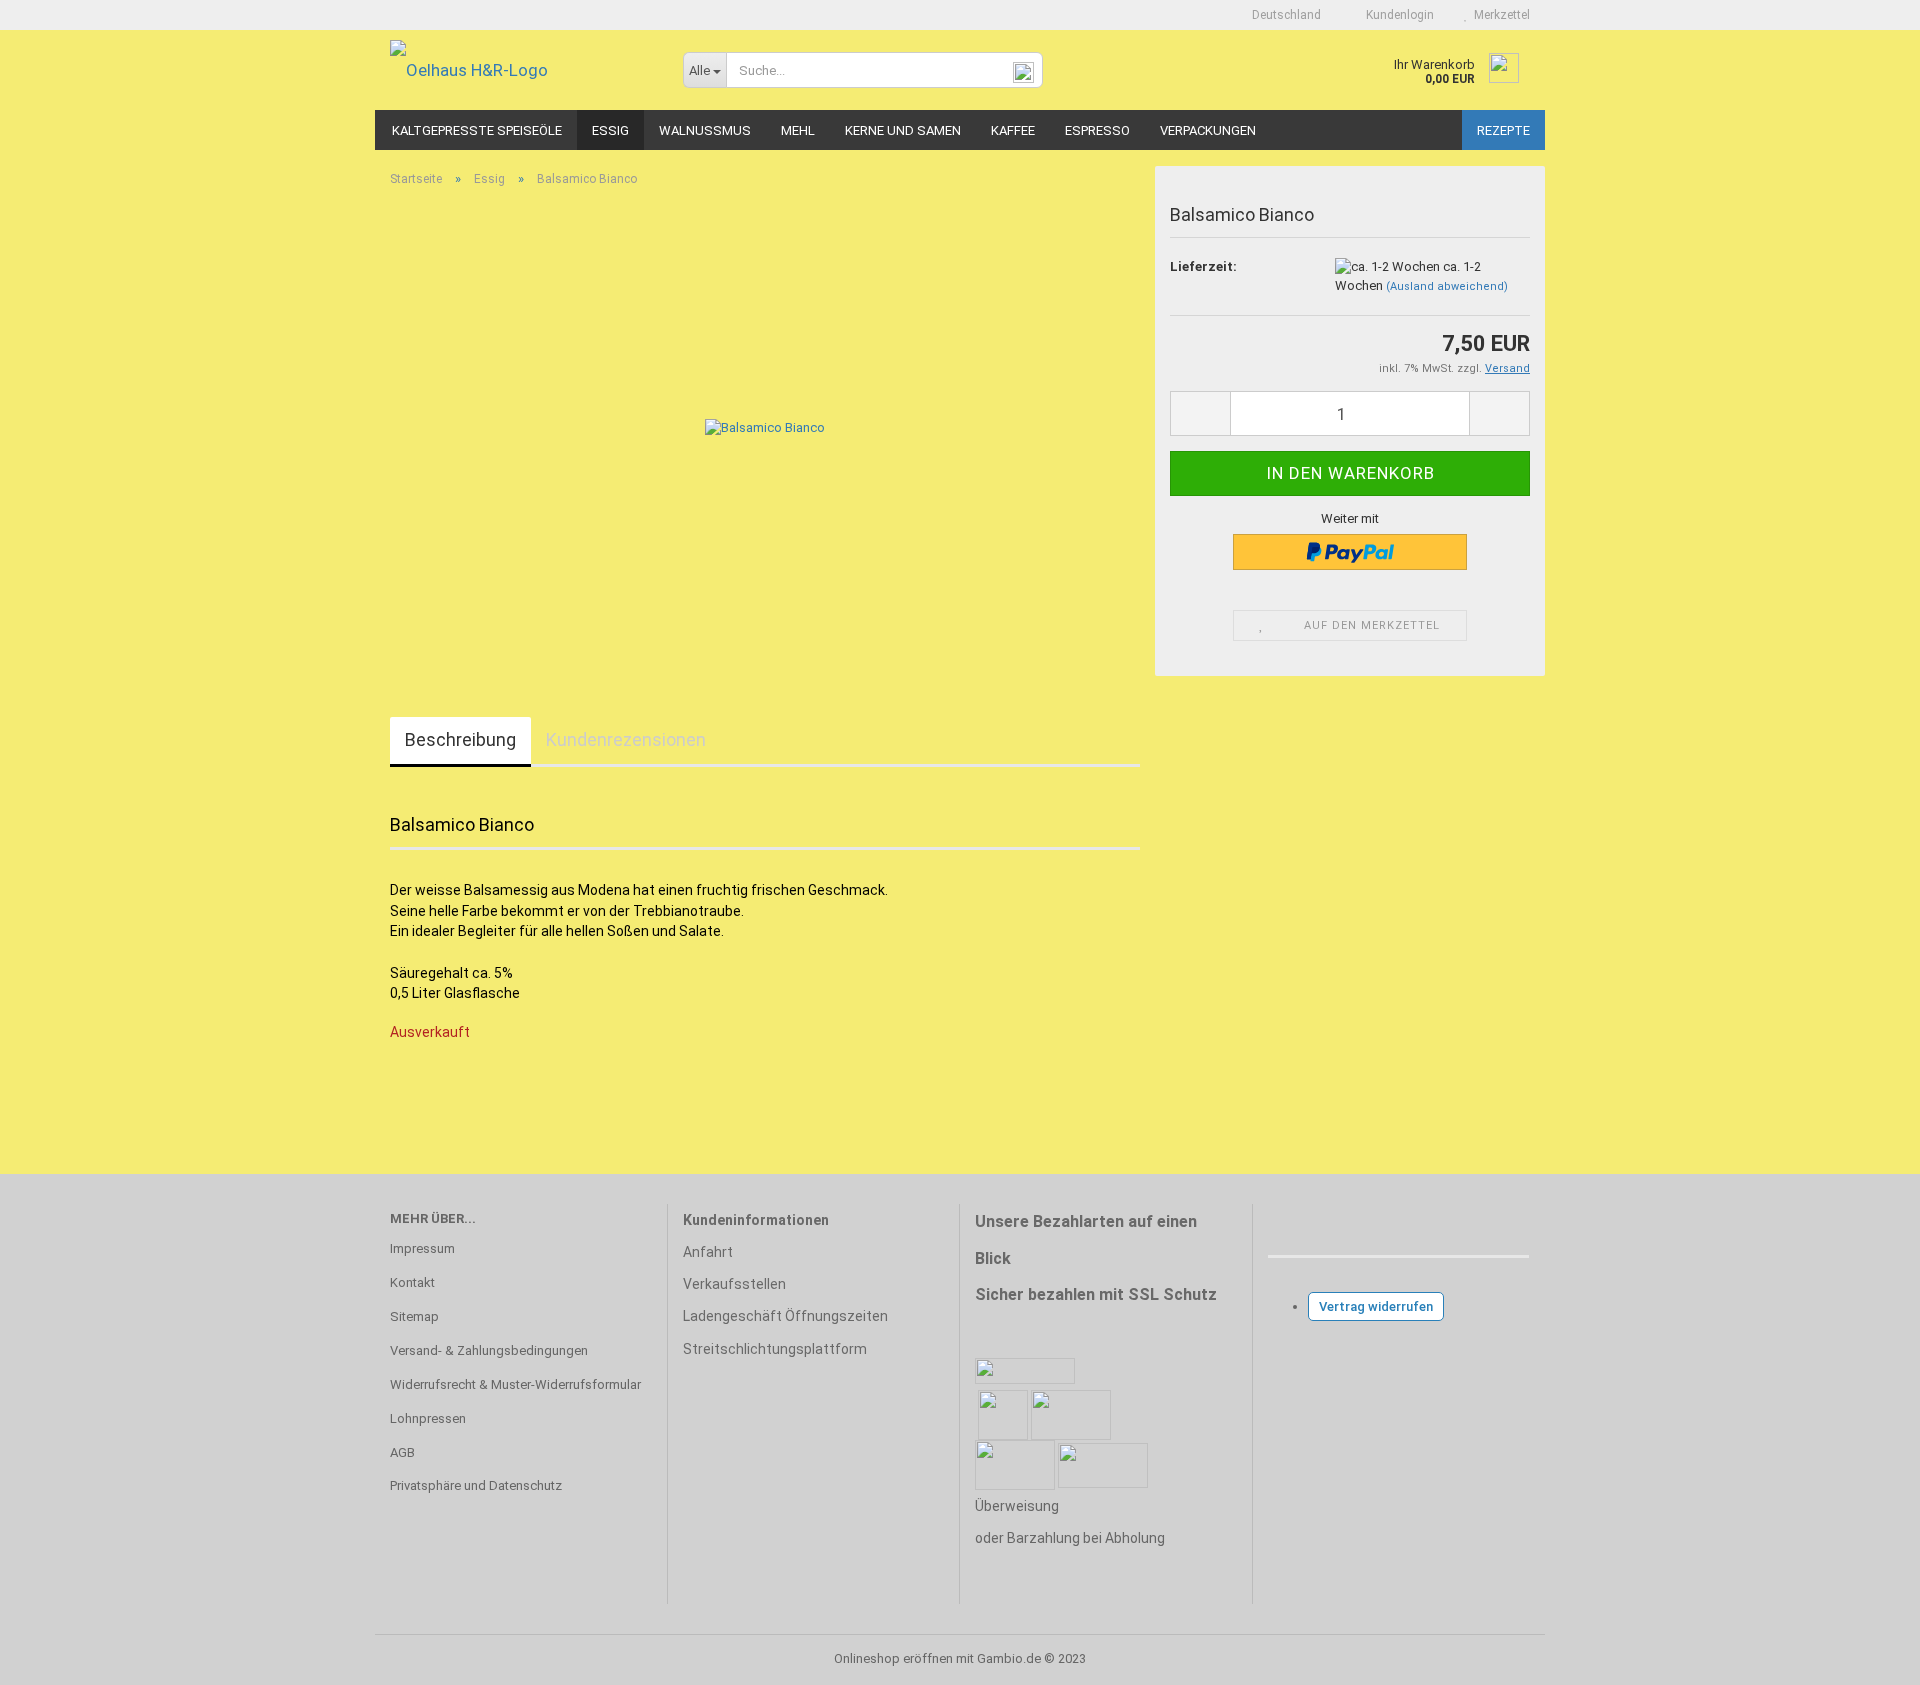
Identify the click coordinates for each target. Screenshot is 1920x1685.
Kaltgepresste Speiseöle (477, 130)
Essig (610, 130)
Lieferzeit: (1203, 266)
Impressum (422, 1248)
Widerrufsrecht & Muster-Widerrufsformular (515, 1384)
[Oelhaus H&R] (521, 70)
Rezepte (1503, 130)
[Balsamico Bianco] (765, 427)
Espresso (1097, 130)
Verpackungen (1208, 130)
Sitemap (414, 1316)
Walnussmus (705, 130)
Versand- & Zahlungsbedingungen (489, 1350)
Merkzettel (1499, 15)
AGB (402, 1452)
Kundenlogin (1397, 15)
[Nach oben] (1865, 1655)
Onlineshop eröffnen (893, 1658)
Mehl (798, 130)
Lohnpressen (428, 1418)
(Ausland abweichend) (1447, 286)
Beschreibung (460, 739)
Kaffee (1013, 130)
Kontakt (412, 1282)
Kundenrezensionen (626, 739)
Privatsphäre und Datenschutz (476, 1485)
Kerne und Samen (903, 130)
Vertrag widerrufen (1376, 1306)
